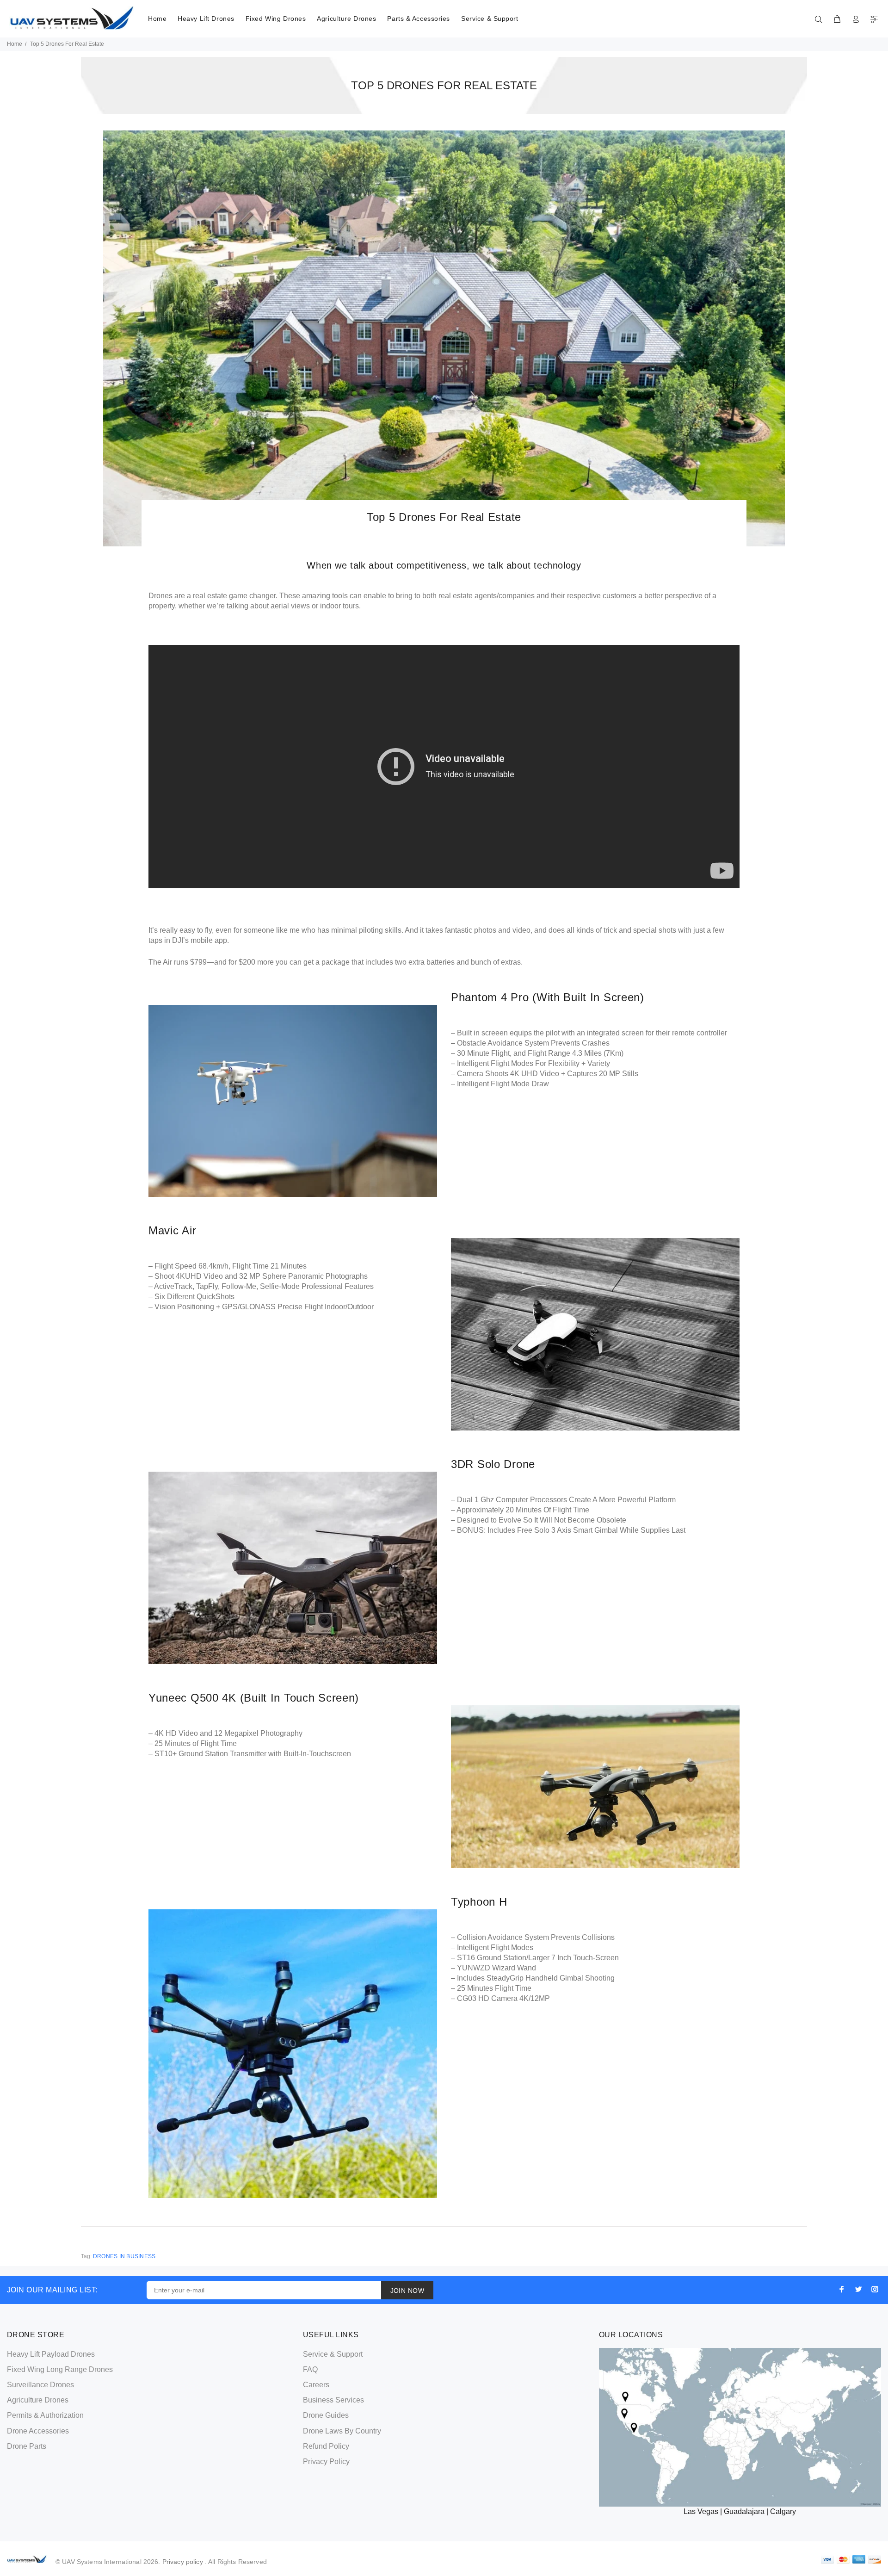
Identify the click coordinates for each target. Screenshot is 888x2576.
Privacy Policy (326, 2461)
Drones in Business (124, 2256)
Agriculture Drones (346, 19)
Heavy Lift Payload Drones (51, 2354)
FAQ (310, 2369)
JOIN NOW (407, 2291)
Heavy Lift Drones (206, 19)
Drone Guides (326, 2415)
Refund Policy (326, 2446)
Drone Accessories (38, 2431)
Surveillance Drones (40, 2385)
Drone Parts (27, 2446)
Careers (316, 2385)
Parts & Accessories (419, 19)
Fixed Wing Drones (276, 19)
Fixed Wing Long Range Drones (60, 2369)
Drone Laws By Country (342, 2431)
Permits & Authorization (45, 2415)
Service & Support (490, 19)
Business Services (333, 2400)
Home (157, 19)
